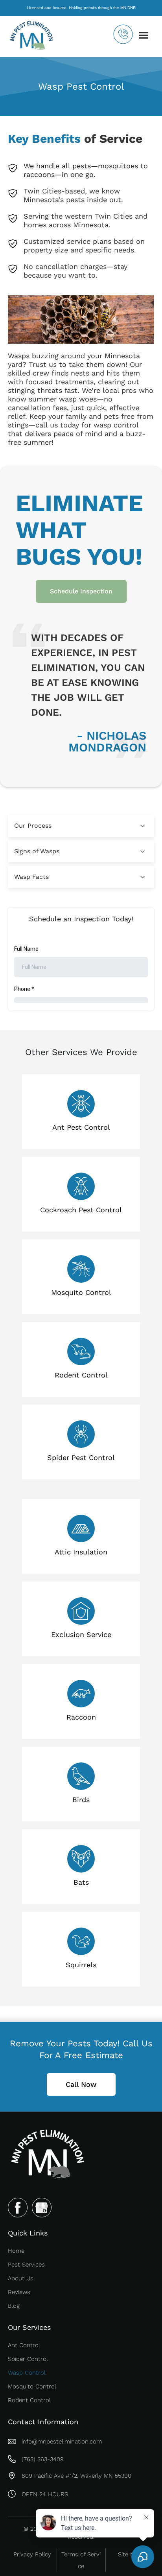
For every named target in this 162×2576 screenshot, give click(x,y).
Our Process (33, 826)
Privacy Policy (32, 2554)
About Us (21, 2278)
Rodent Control (29, 2400)
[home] (37, 35)
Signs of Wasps (37, 851)
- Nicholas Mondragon (107, 742)
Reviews (19, 2292)
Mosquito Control (32, 2386)
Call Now (81, 2084)
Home (16, 2251)
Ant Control (24, 2345)
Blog (14, 2306)
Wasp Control (27, 2373)
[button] (144, 35)
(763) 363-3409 (43, 2459)
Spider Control (28, 2359)
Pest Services (26, 2265)
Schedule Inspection (81, 591)
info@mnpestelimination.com (62, 2442)
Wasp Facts (31, 877)
